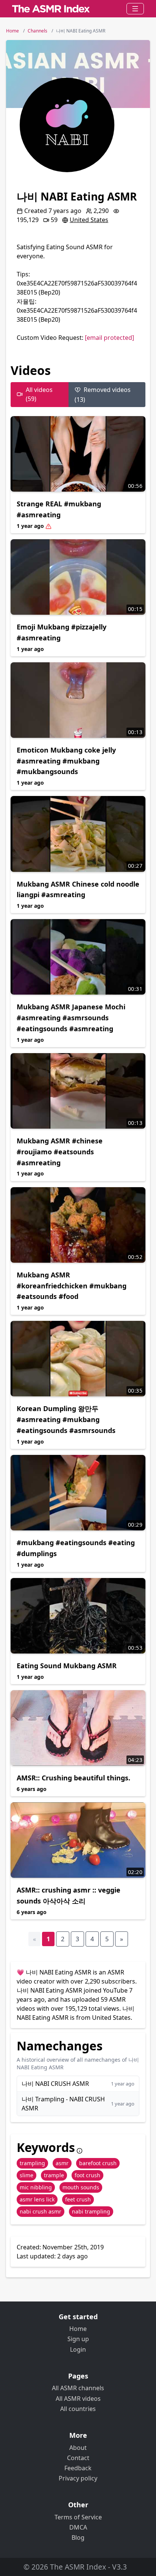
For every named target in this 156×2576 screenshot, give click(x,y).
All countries (78, 2409)
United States (89, 220)
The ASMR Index (78, 2567)
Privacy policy (78, 2478)
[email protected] (109, 338)
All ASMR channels (78, 2388)
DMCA (78, 2527)
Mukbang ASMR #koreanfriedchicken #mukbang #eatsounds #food (72, 1286)
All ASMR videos (78, 2399)
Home (78, 2329)
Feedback (78, 2468)
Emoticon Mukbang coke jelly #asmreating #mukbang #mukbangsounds (66, 761)
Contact (78, 2458)
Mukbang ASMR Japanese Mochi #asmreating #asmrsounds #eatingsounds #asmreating (71, 1018)
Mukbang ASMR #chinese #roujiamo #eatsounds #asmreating (60, 1152)
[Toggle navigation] (135, 9)
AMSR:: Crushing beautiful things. (73, 1778)
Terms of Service (78, 2517)
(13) (103, 395)
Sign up (78, 2339)
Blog (78, 2537)
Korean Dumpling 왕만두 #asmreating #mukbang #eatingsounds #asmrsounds (66, 1419)
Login (78, 2349)
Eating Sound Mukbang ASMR (67, 1666)
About (78, 2448)
